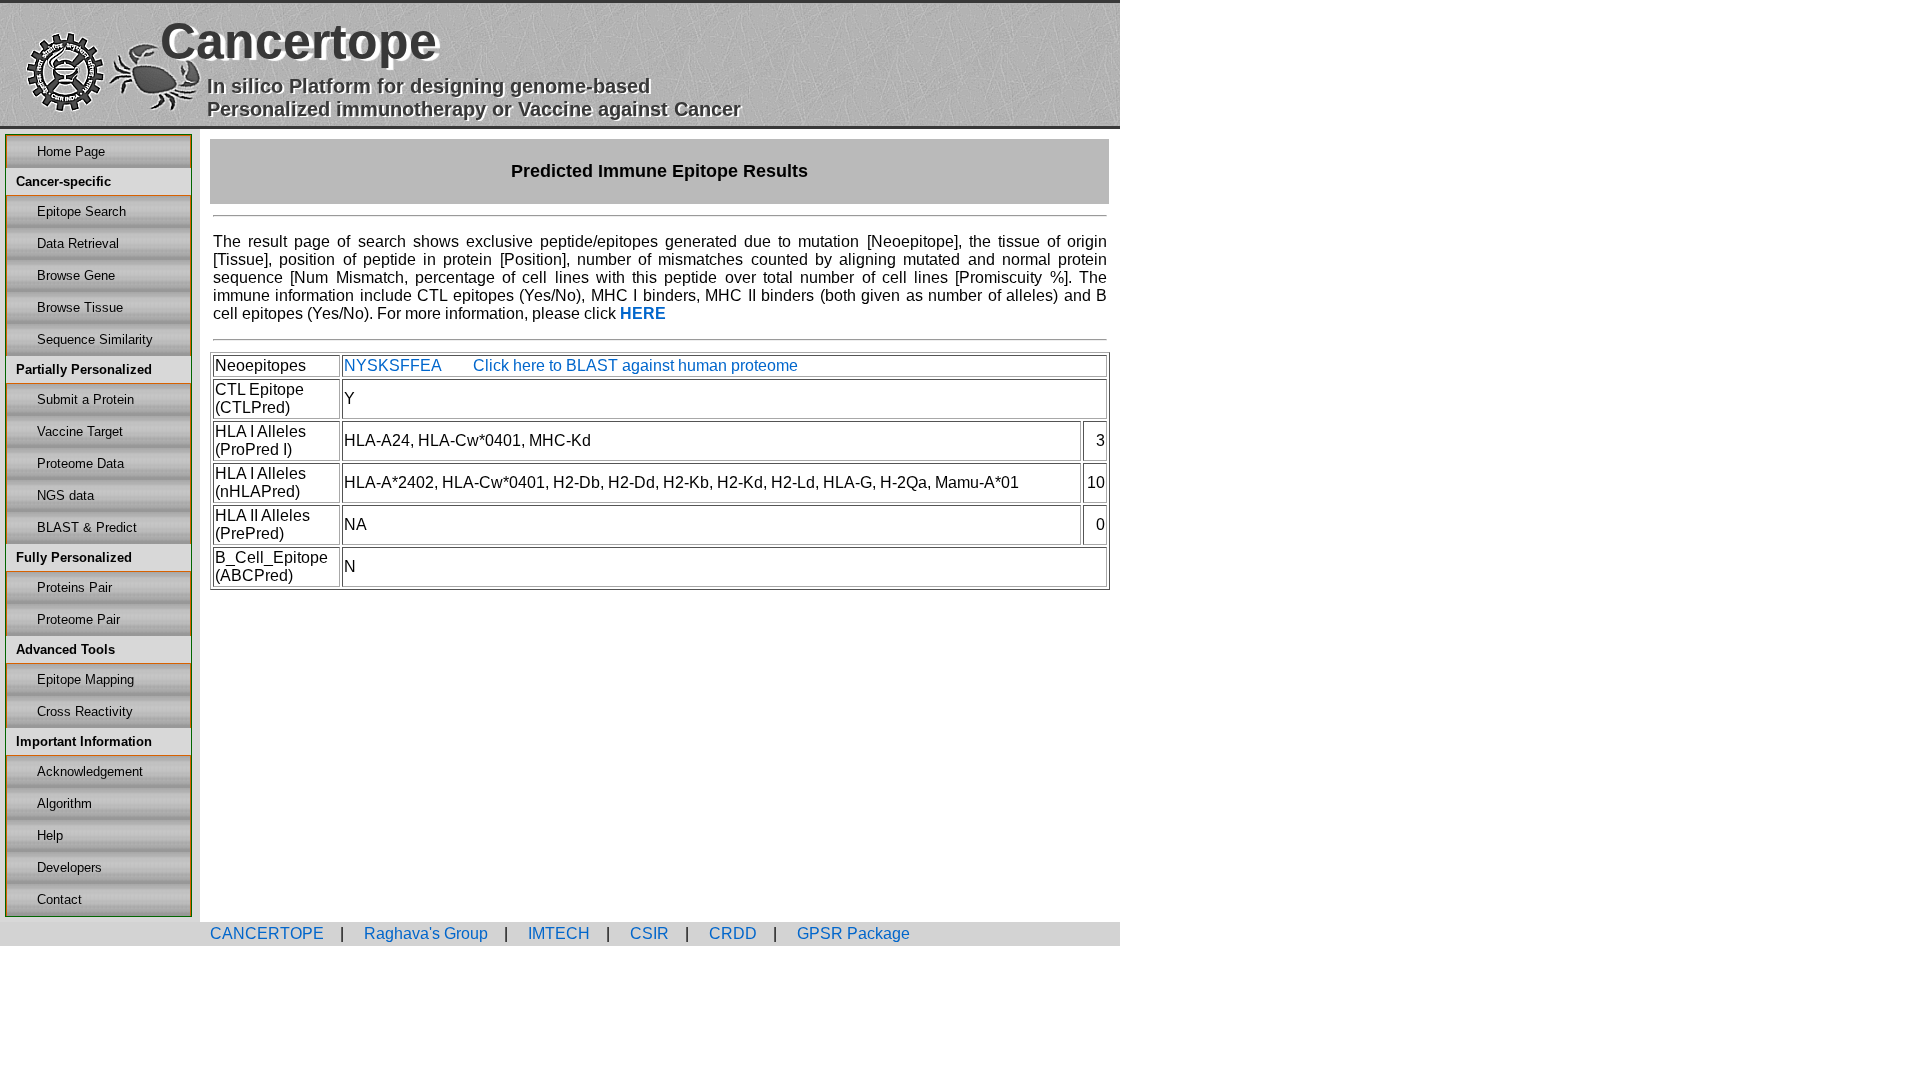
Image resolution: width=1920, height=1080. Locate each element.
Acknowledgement (90, 771)
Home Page (71, 151)
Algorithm (64, 803)
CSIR (647, 933)
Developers (69, 867)
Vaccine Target (80, 431)
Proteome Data (80, 463)
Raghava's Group (424, 933)
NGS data (65, 495)
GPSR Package (851, 933)
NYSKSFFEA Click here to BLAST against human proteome (571, 365)
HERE (643, 313)
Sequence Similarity (95, 339)
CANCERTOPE (267, 933)
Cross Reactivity (85, 711)
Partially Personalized (84, 369)
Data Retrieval (78, 243)
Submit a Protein (85, 399)
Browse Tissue (80, 307)
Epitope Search (81, 211)
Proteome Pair (78, 619)
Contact (59, 899)
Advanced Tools (65, 649)
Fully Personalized (74, 557)
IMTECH (557, 933)
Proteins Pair (74, 587)
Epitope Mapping (85, 679)
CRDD (731, 933)
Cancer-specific (63, 181)
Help (50, 835)
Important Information (84, 741)
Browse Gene (76, 275)
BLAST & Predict (87, 527)
